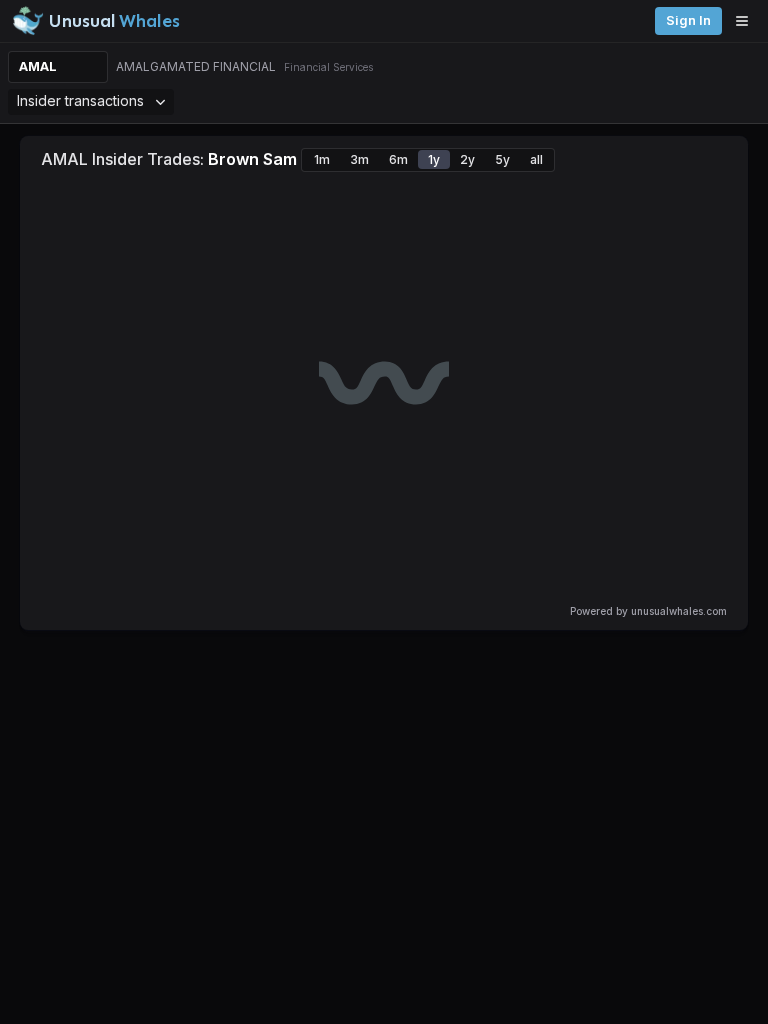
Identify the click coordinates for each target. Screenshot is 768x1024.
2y (467, 159)
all (536, 159)
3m (359, 159)
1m (322, 159)
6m (398, 159)
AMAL (38, 66)
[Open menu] (747, 21)
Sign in (688, 20)
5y (502, 159)
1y (434, 159)
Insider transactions (80, 100)
